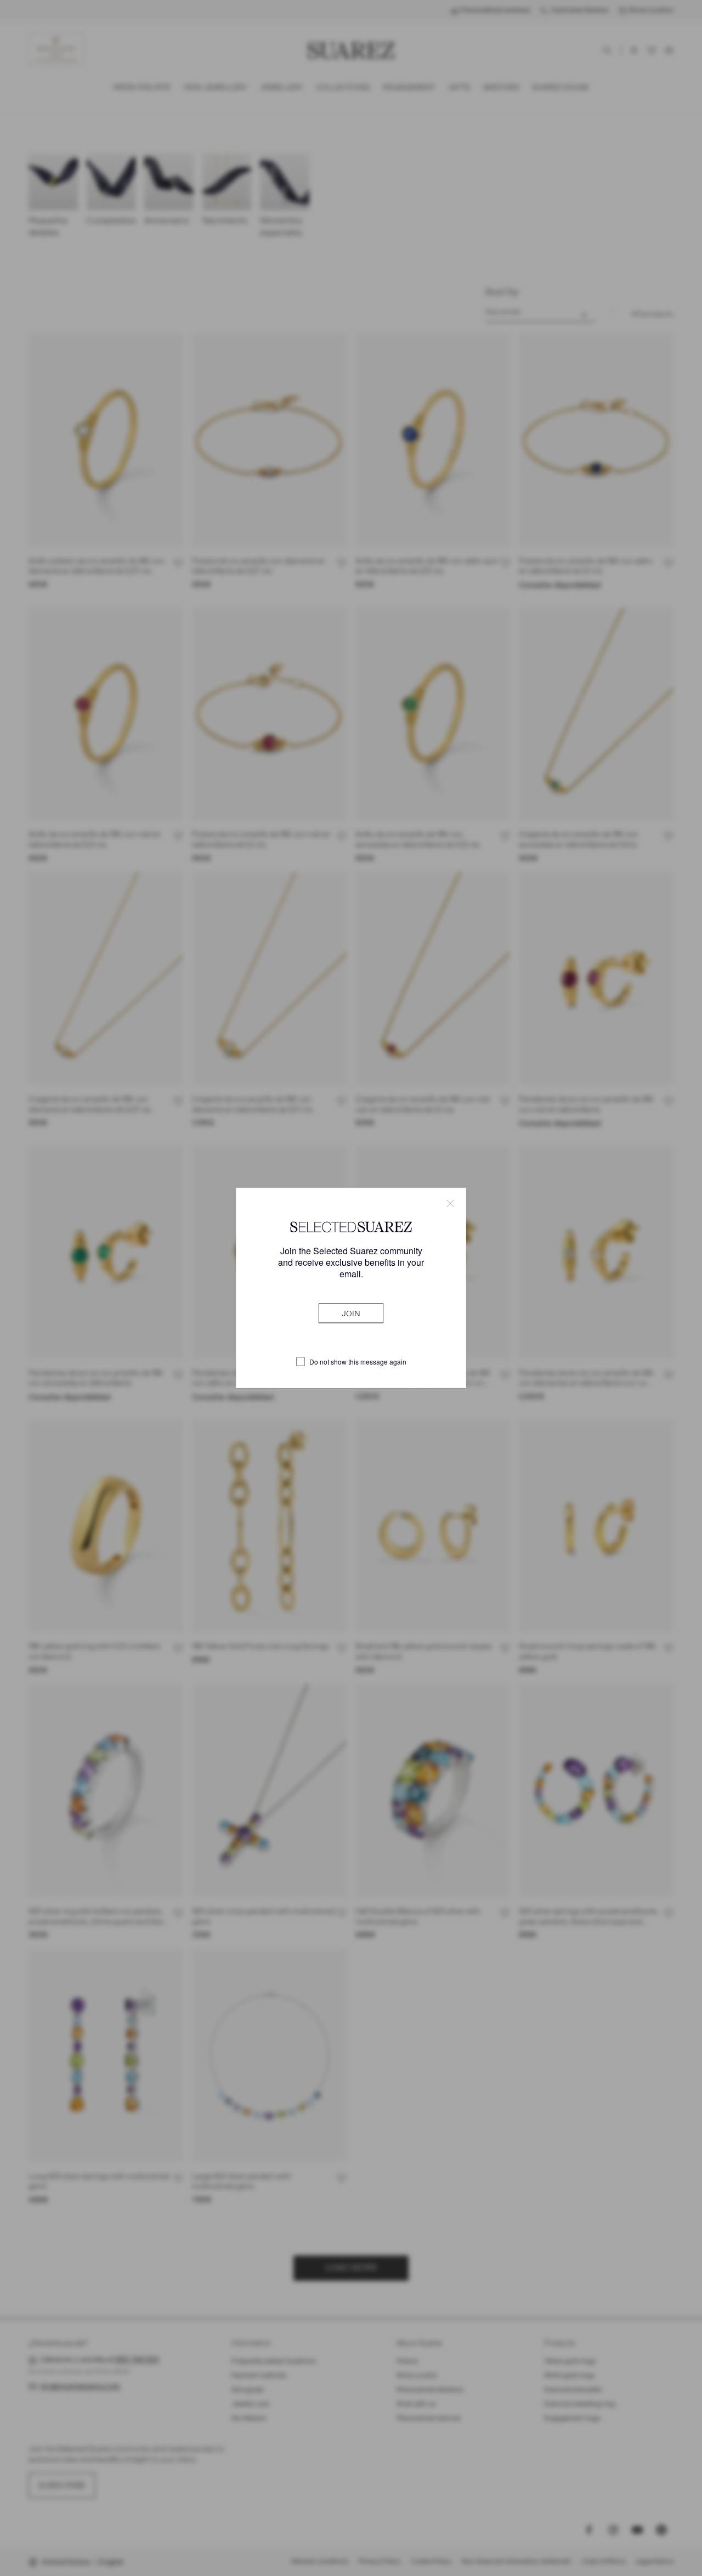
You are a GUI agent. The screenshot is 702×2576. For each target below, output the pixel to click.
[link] (351, 1314)
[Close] (450, 1203)
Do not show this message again (358, 1362)
